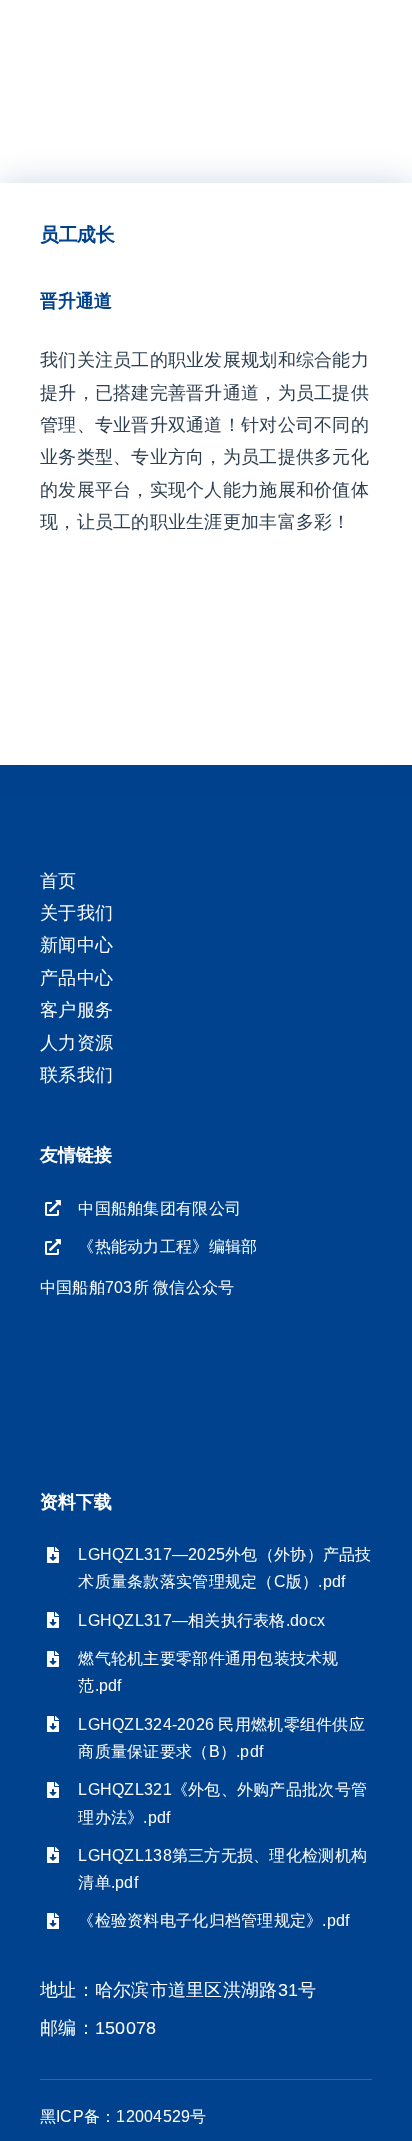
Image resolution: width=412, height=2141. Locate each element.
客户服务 (76, 1010)
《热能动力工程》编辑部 (167, 1246)
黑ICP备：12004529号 (123, 2116)
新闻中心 (76, 945)
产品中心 (76, 978)
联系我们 (76, 1075)
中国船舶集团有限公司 (159, 1208)
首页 (58, 881)
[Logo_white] (123, 29)
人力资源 (76, 1043)
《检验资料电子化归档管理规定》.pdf (213, 1920)
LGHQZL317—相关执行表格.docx (201, 1620)
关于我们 (76, 913)
